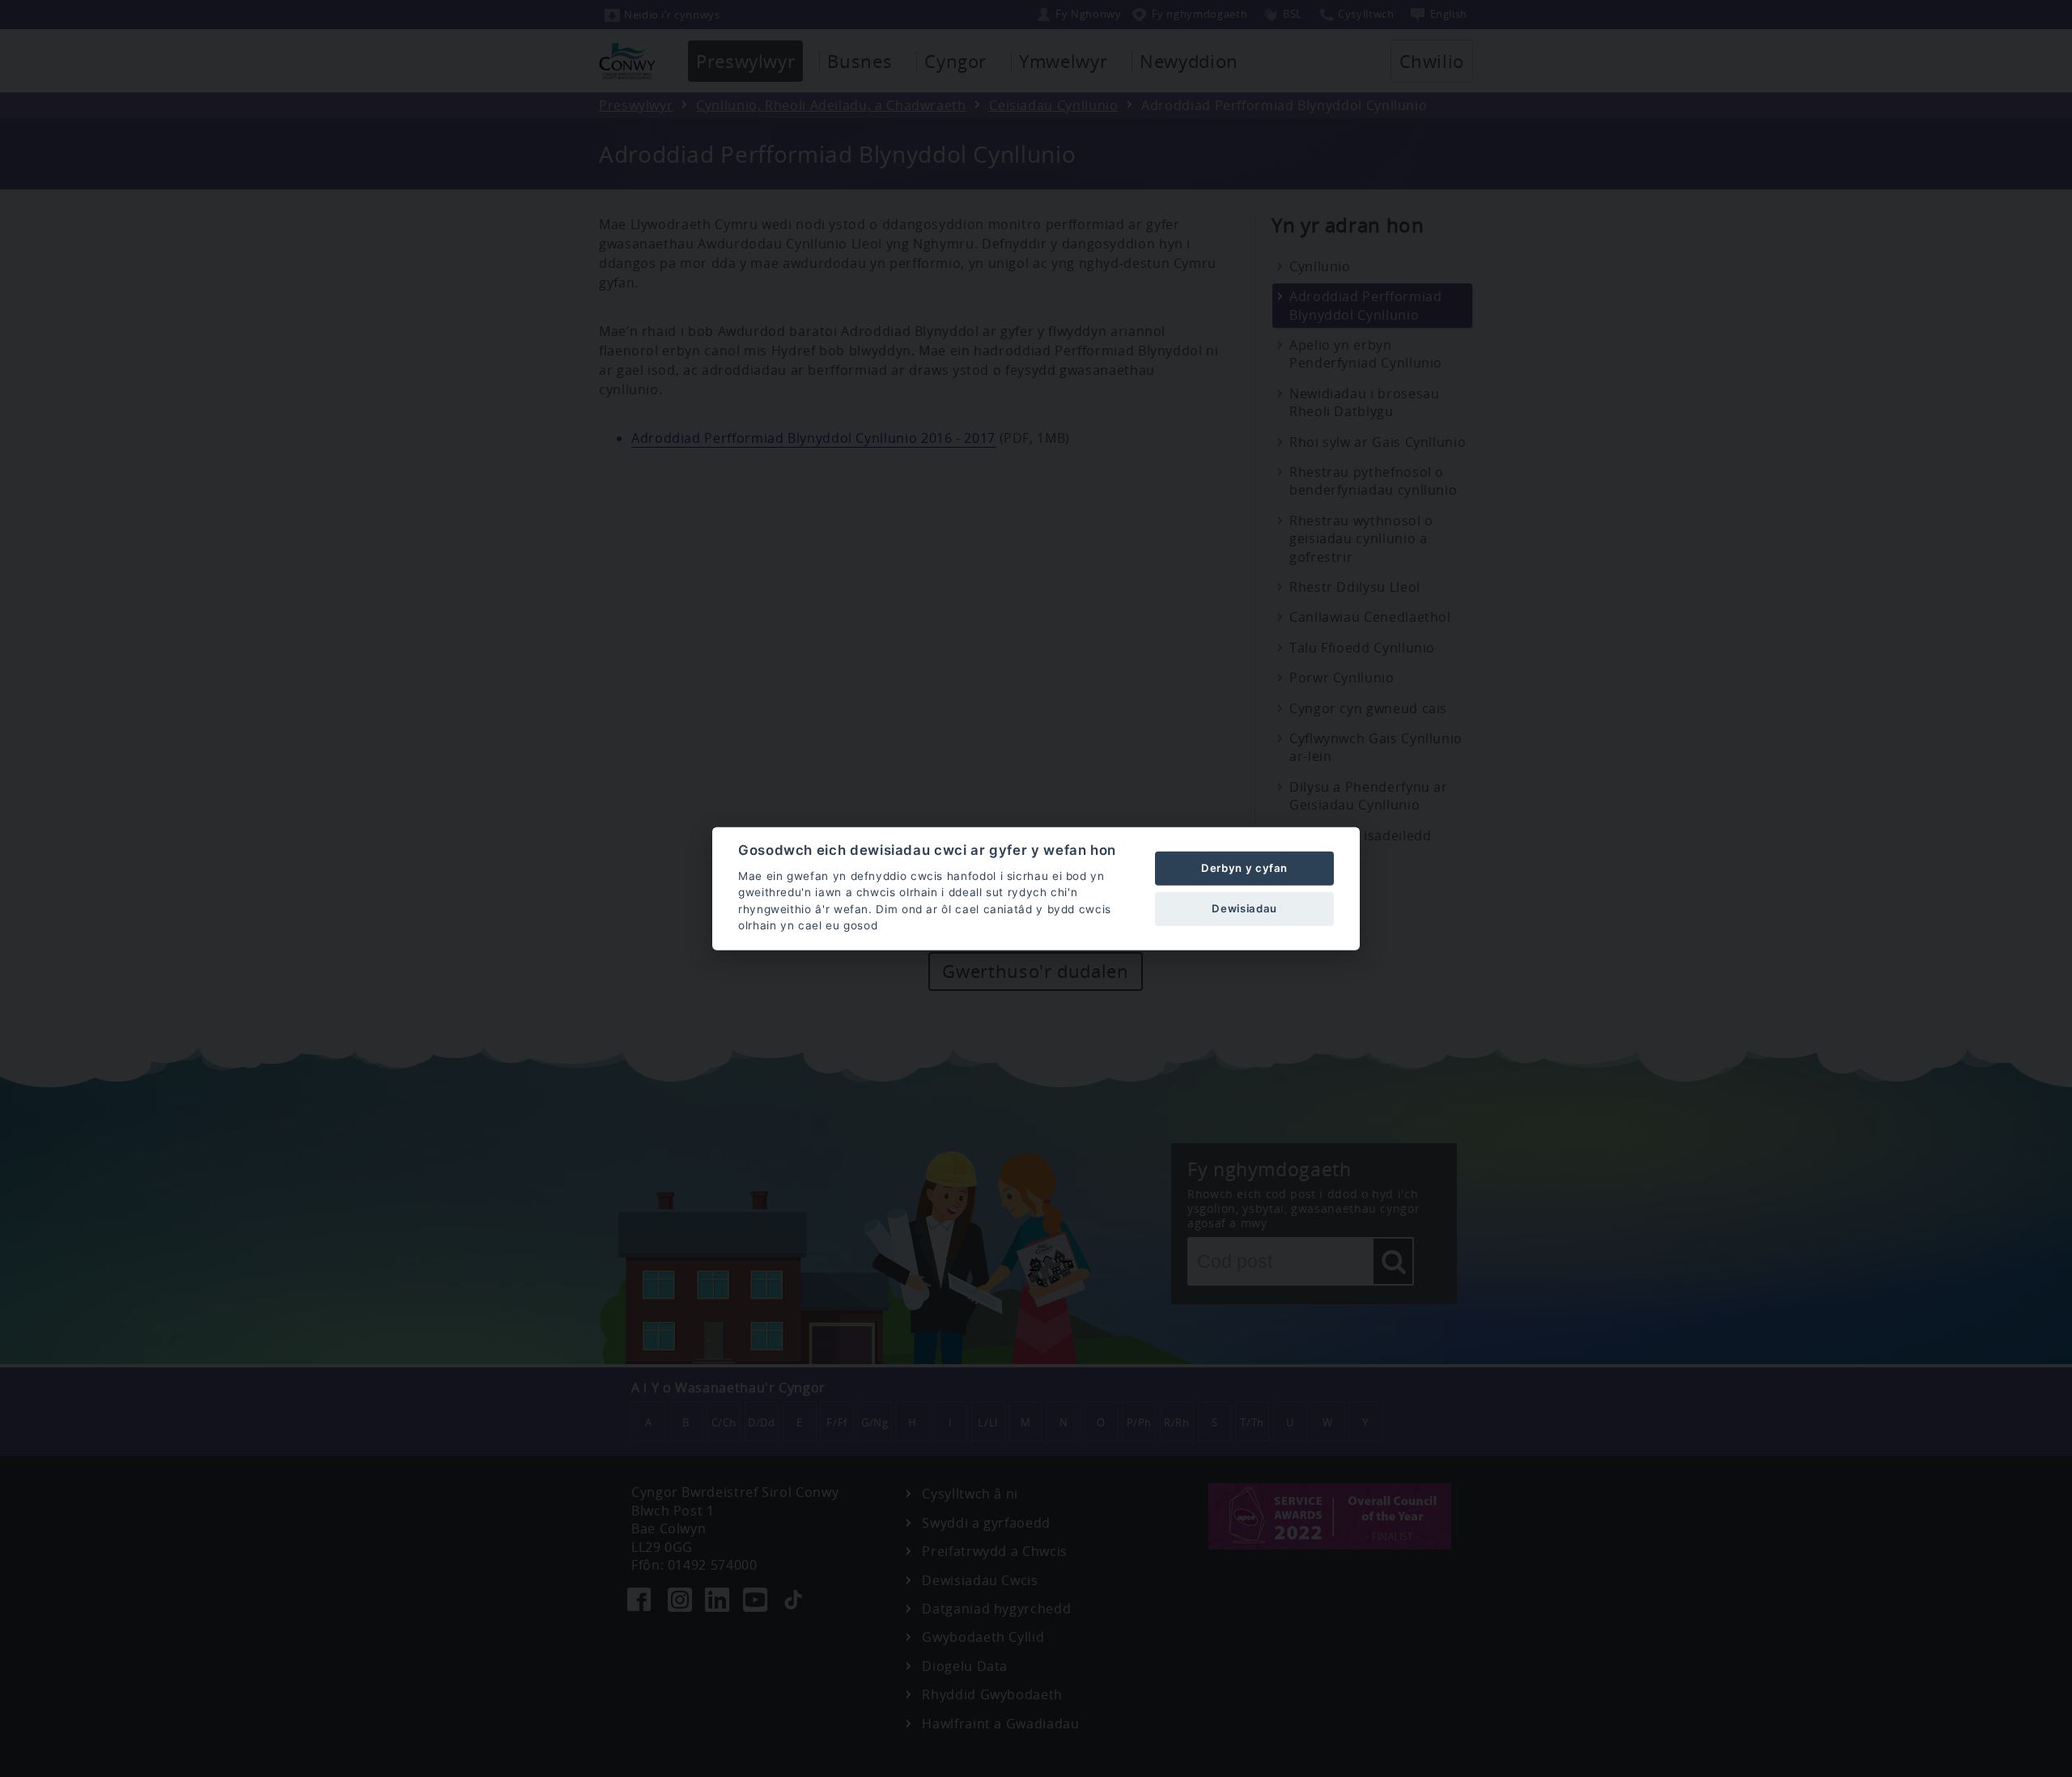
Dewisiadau (1244, 908)
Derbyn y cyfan (1244, 868)
